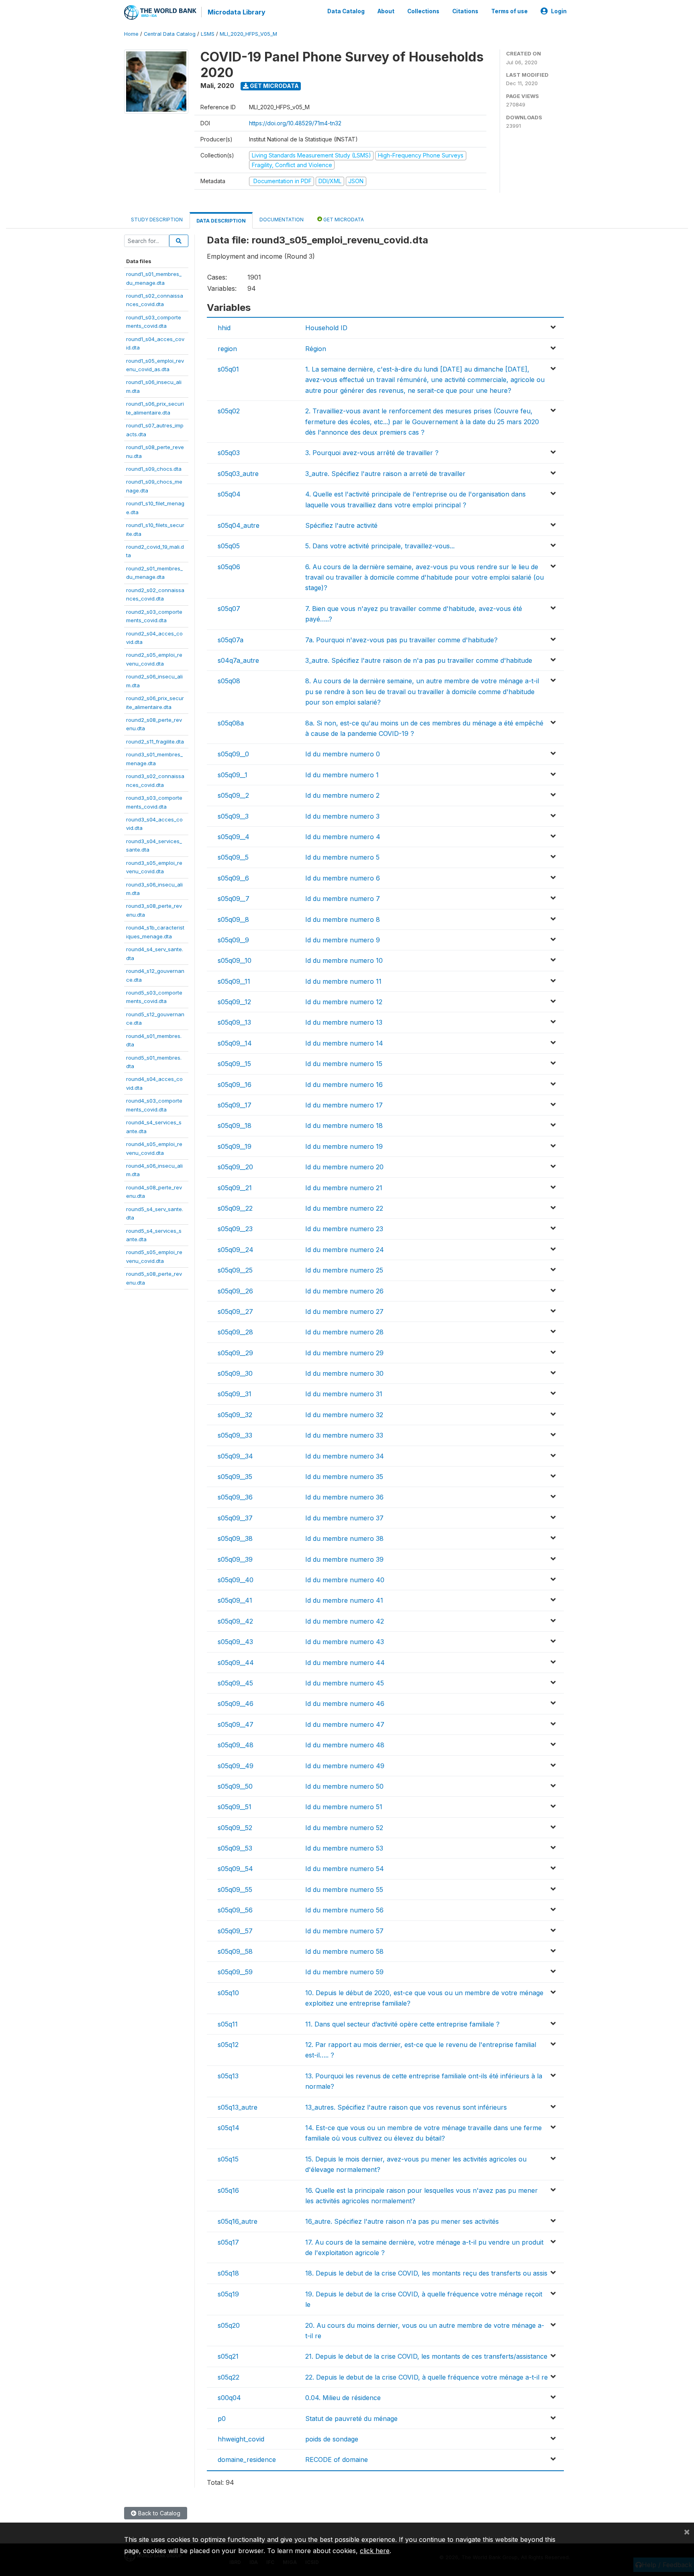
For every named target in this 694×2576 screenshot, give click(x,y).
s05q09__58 (235, 1951)
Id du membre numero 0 (343, 754)
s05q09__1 (233, 775)
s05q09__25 (235, 1270)
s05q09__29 (235, 1353)
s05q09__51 (235, 1807)
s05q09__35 (235, 1477)
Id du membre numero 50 (344, 1786)
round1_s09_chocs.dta (154, 469)
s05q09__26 (235, 1291)
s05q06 (229, 567)
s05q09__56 (235, 1910)
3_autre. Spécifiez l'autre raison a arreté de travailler (385, 474)
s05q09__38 (235, 1538)
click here (375, 2551)
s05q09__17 (235, 1105)
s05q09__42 (235, 1621)
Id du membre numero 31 (344, 1394)
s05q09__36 (235, 1497)
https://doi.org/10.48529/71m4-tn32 (295, 123)
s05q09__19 (235, 1146)
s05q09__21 (235, 1188)
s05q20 (229, 2325)
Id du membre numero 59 (344, 1972)
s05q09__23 (235, 1229)
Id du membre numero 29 (344, 1353)
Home (131, 34)
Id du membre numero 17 (344, 1105)
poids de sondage (332, 2439)
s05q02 (229, 411)
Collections (423, 11)
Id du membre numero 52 (344, 1828)
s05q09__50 (235, 1786)
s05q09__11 (234, 981)
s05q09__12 (234, 1002)
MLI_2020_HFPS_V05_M (248, 34)
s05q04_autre (239, 525)
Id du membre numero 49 (345, 1766)
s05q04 (229, 494)
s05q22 (229, 2377)
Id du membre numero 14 (344, 1043)
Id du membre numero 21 (344, 1188)
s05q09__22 (235, 1208)
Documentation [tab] (282, 220)
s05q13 (228, 2076)
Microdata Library (237, 12)
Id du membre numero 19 (344, 1146)
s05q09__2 (233, 795)
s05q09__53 (235, 1848)
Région (316, 349)
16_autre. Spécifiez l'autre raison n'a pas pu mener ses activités (402, 2221)
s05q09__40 (236, 1580)
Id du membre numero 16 (344, 1085)
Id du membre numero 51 (344, 1807)
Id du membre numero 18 (344, 1126)
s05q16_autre (238, 2221)
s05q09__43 (235, 1642)
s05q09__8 (233, 919)
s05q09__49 (236, 1766)
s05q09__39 (235, 1559)
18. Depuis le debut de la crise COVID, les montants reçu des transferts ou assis (426, 2273)
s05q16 (228, 2190)
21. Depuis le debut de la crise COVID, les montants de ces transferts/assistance (426, 2356)
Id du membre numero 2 (342, 795)
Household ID (326, 328)
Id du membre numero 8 (343, 919)
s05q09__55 (235, 1890)
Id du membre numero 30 (344, 1373)
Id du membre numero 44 (345, 1663)
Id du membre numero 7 (343, 899)
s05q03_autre (238, 474)
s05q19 (228, 2294)
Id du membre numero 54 (345, 1869)
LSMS (208, 34)
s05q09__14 (235, 1043)
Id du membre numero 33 (344, 1435)
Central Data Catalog (170, 34)
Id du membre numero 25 (344, 1270)
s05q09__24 (236, 1250)
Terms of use (509, 11)
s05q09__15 (234, 1064)
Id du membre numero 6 (343, 878)
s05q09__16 (235, 1085)
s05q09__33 (235, 1435)
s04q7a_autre (238, 660)
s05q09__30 (235, 1373)
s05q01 (228, 369)
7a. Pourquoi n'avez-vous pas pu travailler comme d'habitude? (401, 640)
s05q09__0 (233, 754)
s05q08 (229, 681)
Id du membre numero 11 (343, 981)
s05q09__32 (235, 1415)
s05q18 (228, 2273)
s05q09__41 (235, 1600)
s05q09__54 (235, 1869)
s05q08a (231, 723)
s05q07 (229, 609)
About (386, 11)
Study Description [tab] (157, 220)
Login (559, 11)
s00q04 (229, 2398)
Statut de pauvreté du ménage (351, 2419)
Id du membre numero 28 (344, 1332)
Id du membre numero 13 (344, 1022)
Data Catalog (346, 11)
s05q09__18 (235, 1126)
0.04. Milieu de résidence (343, 2398)
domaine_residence (247, 2460)
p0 (222, 2419)
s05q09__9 (233, 940)
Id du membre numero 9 (343, 940)
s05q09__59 (235, 1972)
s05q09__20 (235, 1167)
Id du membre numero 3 (342, 816)
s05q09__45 (235, 1683)
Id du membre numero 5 (342, 857)
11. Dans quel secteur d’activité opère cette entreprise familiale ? (402, 2024)
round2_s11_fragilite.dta (155, 742)
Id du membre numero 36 (344, 1497)
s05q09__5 (233, 857)
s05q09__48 (236, 1745)
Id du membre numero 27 (344, 1311)
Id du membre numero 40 (345, 1580)
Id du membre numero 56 (344, 1910)
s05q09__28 (235, 1332)
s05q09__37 (235, 1518)
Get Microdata (274, 86)
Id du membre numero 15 (344, 1064)
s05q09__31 (235, 1394)
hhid (224, 328)
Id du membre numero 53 (344, 1848)
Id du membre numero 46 (345, 1704)
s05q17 (228, 2242)
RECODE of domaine (337, 2460)
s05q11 (228, 2024)
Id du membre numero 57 (344, 1931)
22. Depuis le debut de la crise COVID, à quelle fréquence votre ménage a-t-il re (427, 2377)
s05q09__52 (235, 1828)
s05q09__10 (235, 960)
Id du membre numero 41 (344, 1600)
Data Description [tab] (221, 221)
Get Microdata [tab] (343, 220)
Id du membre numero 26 (344, 1291)
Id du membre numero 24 (345, 1250)
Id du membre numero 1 (342, 775)
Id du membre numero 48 (345, 1745)
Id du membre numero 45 (345, 1683)
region (227, 349)
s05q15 (228, 2159)
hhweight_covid (241, 2439)
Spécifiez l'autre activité (341, 525)
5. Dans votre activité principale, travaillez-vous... (380, 546)
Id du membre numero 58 (344, 1951)
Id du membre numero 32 (344, 1415)
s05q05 (229, 546)
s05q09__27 (235, 1311)
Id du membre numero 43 (345, 1642)
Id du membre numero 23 (344, 1229)
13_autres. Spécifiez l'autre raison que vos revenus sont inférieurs (406, 2107)
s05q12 (228, 2045)
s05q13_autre (238, 2107)
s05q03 (229, 453)
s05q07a (231, 640)
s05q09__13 (234, 1022)
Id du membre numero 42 (345, 1621)
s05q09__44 (236, 1663)
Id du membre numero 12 (344, 1002)
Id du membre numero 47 (345, 1724)
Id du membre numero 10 (344, 960)
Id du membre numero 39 (344, 1559)
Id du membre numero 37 (344, 1518)
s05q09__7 (234, 899)
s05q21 (228, 2356)
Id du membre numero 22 (344, 1208)
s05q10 (228, 1993)
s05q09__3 (233, 816)
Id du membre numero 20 (344, 1167)
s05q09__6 (233, 878)
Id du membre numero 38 (344, 1538)
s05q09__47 (236, 1724)
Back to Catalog (158, 2513)
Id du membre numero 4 (343, 837)
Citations (465, 11)
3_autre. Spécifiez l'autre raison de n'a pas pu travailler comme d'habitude (419, 660)
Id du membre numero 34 (345, 1456)
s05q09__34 (235, 1456)
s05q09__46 (236, 1704)
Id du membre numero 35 (344, 1477)
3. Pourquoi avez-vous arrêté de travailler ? (372, 453)
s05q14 (229, 2128)
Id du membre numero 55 (344, 1890)
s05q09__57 (235, 1931)
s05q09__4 (234, 837)
